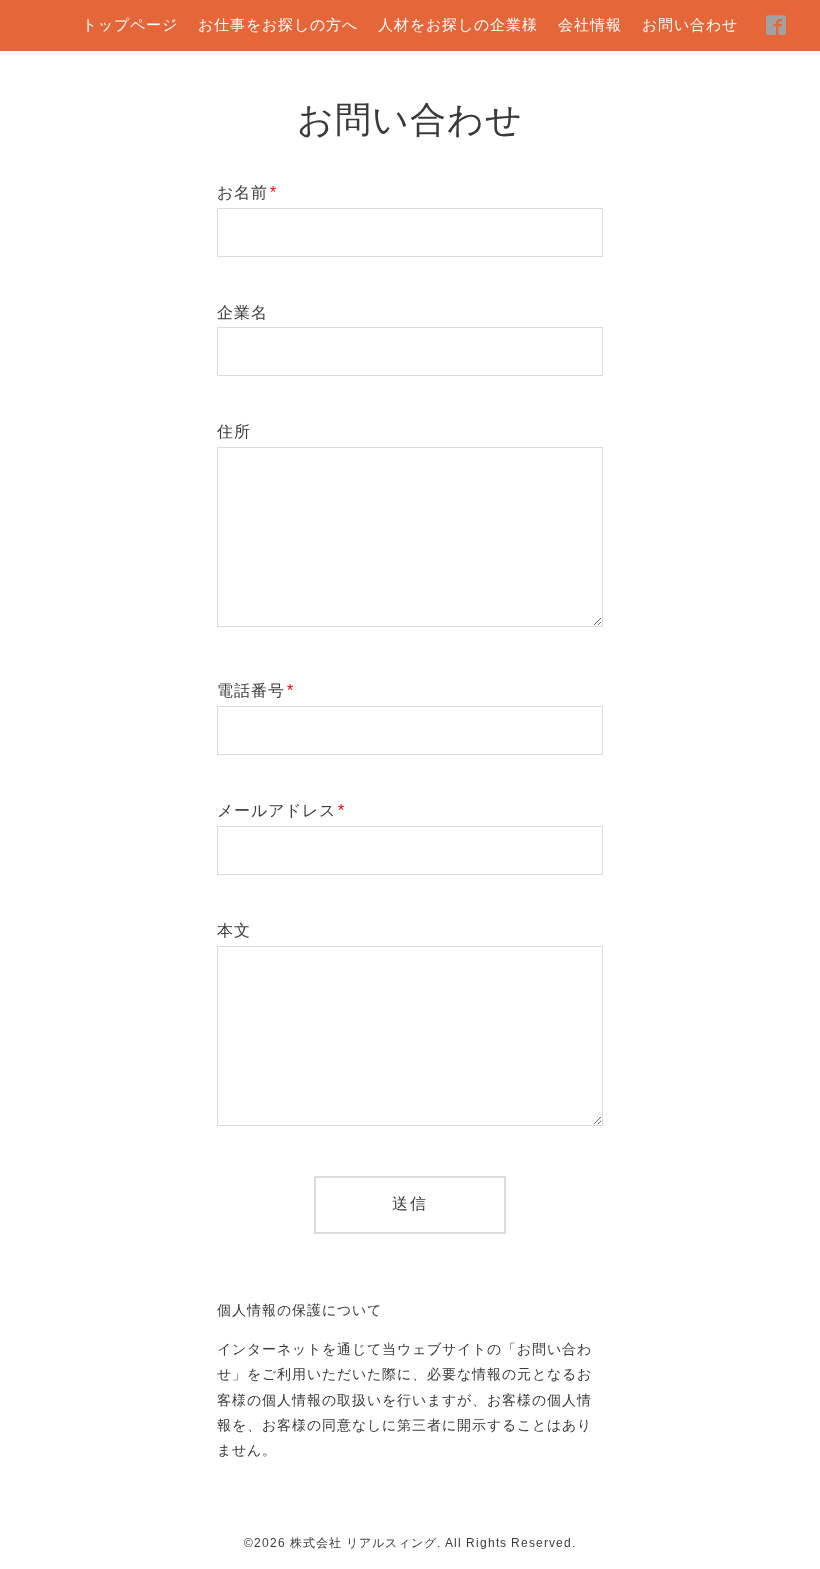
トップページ (130, 24)
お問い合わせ (690, 24)
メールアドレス (281, 810)
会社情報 (590, 24)
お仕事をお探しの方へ (278, 24)
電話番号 (255, 690)
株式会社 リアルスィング (363, 1543)
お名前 (247, 192)
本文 (234, 930)
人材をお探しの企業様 (458, 24)
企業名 (242, 312)
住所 (234, 431)
